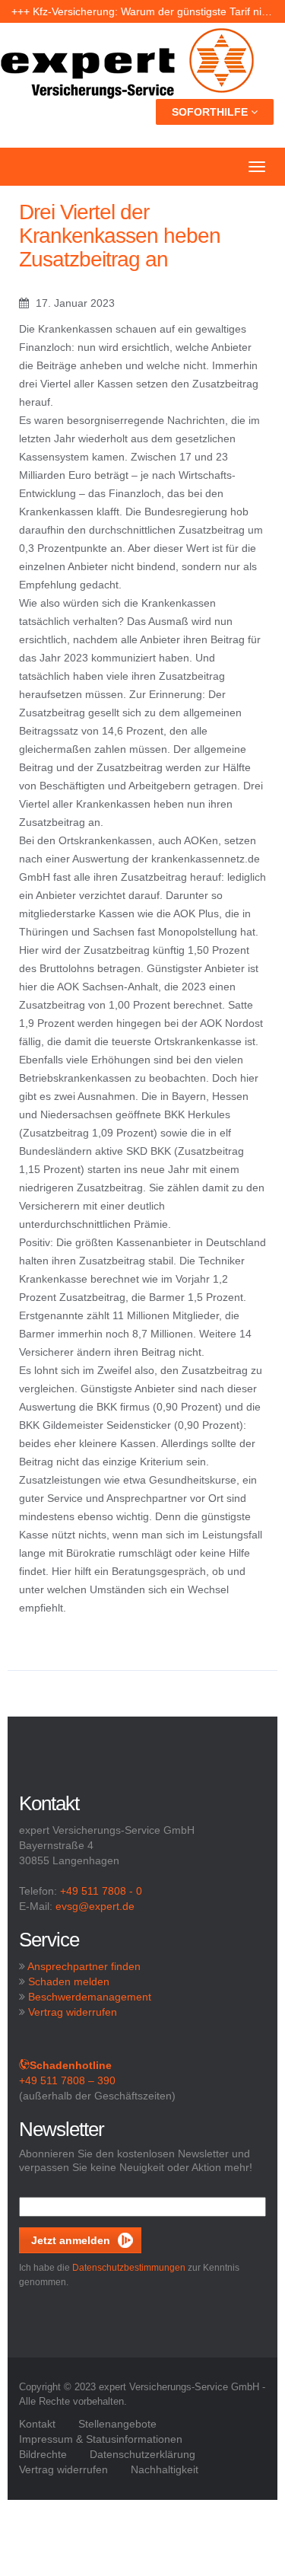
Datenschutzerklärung (142, 2454)
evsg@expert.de (95, 1906)
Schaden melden (69, 1981)
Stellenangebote (117, 2424)
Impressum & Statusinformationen (101, 2439)
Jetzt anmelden (71, 2240)
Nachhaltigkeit (165, 2469)
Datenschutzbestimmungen (129, 2268)
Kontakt (37, 2424)
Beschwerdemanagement (90, 1997)
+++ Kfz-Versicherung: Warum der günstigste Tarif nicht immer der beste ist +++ (142, 11)
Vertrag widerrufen (73, 2012)
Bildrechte (43, 2454)
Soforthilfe (211, 112)
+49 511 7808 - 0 (101, 1891)
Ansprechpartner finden (84, 1966)
